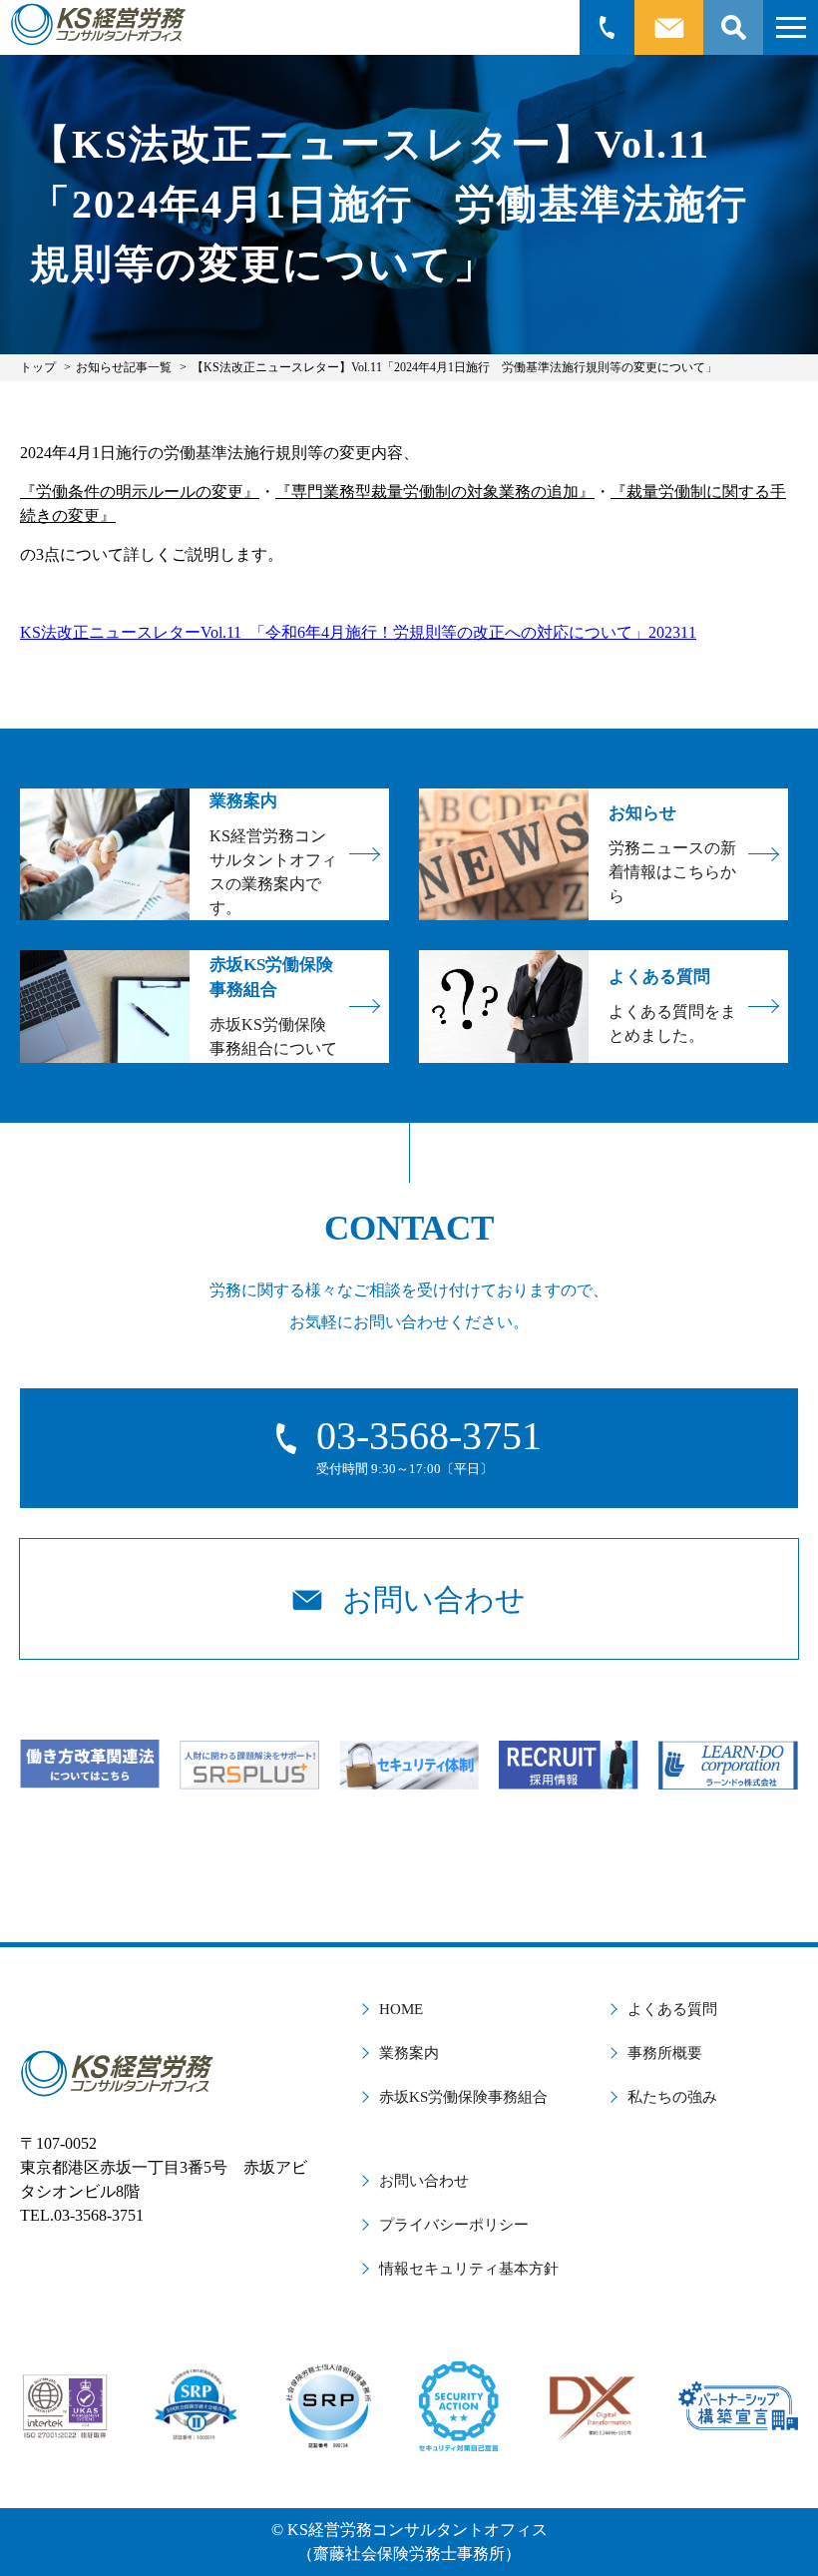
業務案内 (409, 2053)
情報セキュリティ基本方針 (469, 2269)
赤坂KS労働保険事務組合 (463, 2097)
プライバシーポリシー (454, 2225)
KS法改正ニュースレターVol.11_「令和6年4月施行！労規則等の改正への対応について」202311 (358, 632)
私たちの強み (672, 2097)
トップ (38, 367)
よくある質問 (672, 2009)
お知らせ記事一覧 (124, 367)
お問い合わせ (424, 2181)
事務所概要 (665, 2053)
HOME (401, 2009)
